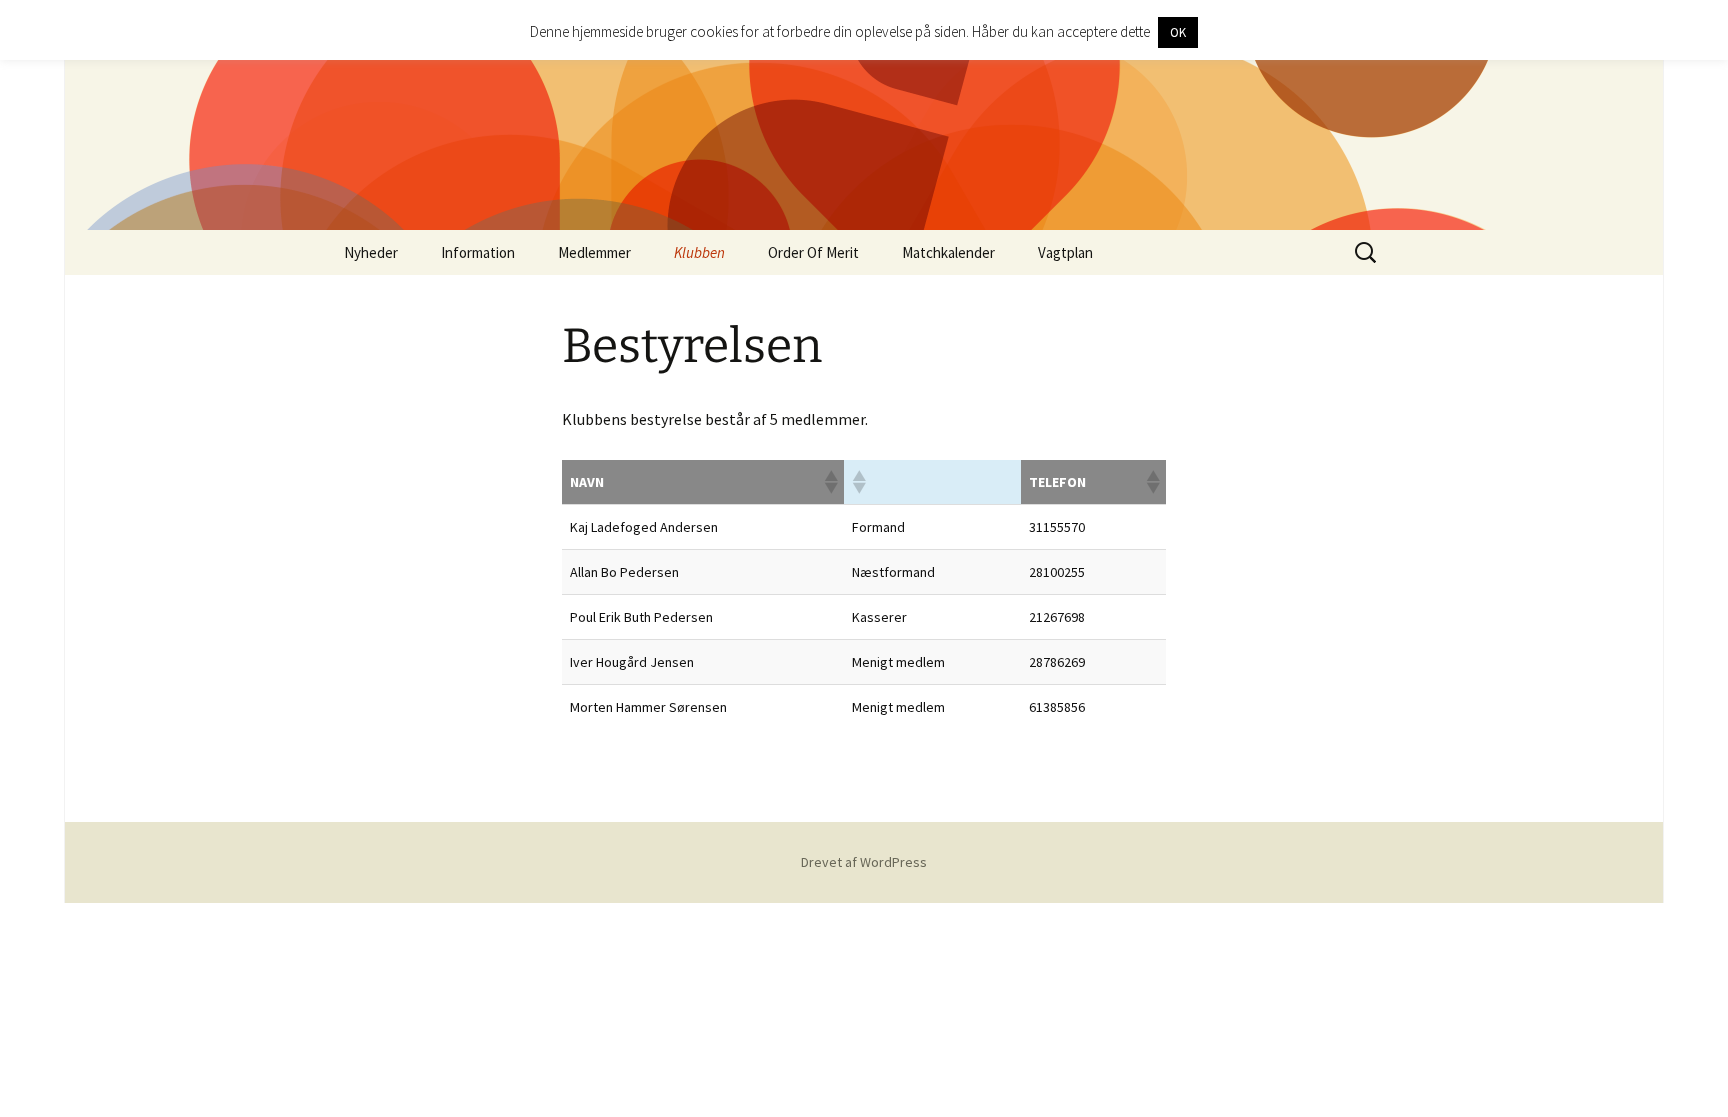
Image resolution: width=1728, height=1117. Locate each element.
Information (478, 252)
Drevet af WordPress (864, 862)
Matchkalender (948, 252)
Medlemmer (594, 252)
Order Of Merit (813, 252)
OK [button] (1178, 32)
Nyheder (371, 252)
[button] (830, 482)
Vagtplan (1065, 252)
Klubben (699, 252)
